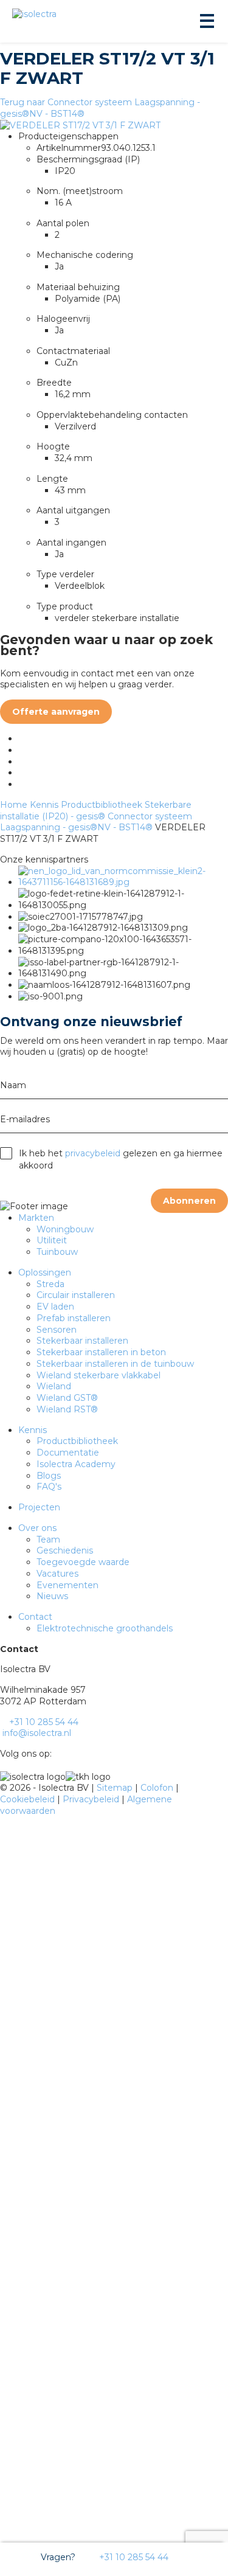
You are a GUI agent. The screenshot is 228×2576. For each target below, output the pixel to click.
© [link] (4, 1788)
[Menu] (206, 21)
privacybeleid (93, 1153)
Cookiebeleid (29, 1799)
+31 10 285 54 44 (133, 2557)
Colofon (158, 1788)
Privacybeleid (92, 1799)
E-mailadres (25, 1119)
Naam (13, 1085)
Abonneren (189, 1201)
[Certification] (123, 882)
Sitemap (116, 1788)
